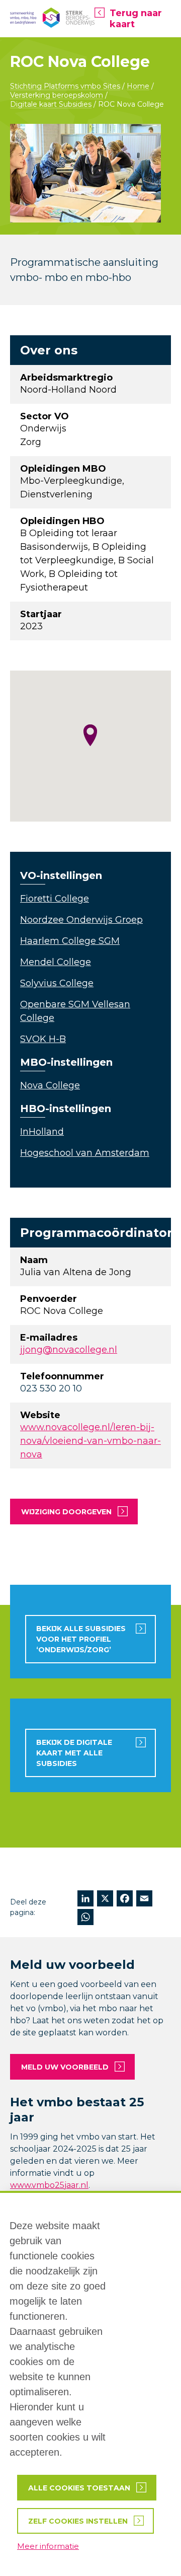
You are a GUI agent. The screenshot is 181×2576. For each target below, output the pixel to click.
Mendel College (56, 962)
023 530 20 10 (51, 1388)
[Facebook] (125, 1900)
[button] (90, 735)
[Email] (144, 1900)
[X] (105, 1900)
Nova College (50, 1085)
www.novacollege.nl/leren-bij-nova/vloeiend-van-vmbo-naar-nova (90, 1441)
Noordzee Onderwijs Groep (81, 920)
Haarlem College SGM (70, 941)
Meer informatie (48, 2546)
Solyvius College (57, 983)
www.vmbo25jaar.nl (49, 2185)
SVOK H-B (43, 1039)
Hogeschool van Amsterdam (85, 1153)
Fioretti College (55, 899)
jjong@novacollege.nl (69, 1350)
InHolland (42, 1132)
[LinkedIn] (85, 1900)
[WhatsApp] (85, 1918)
